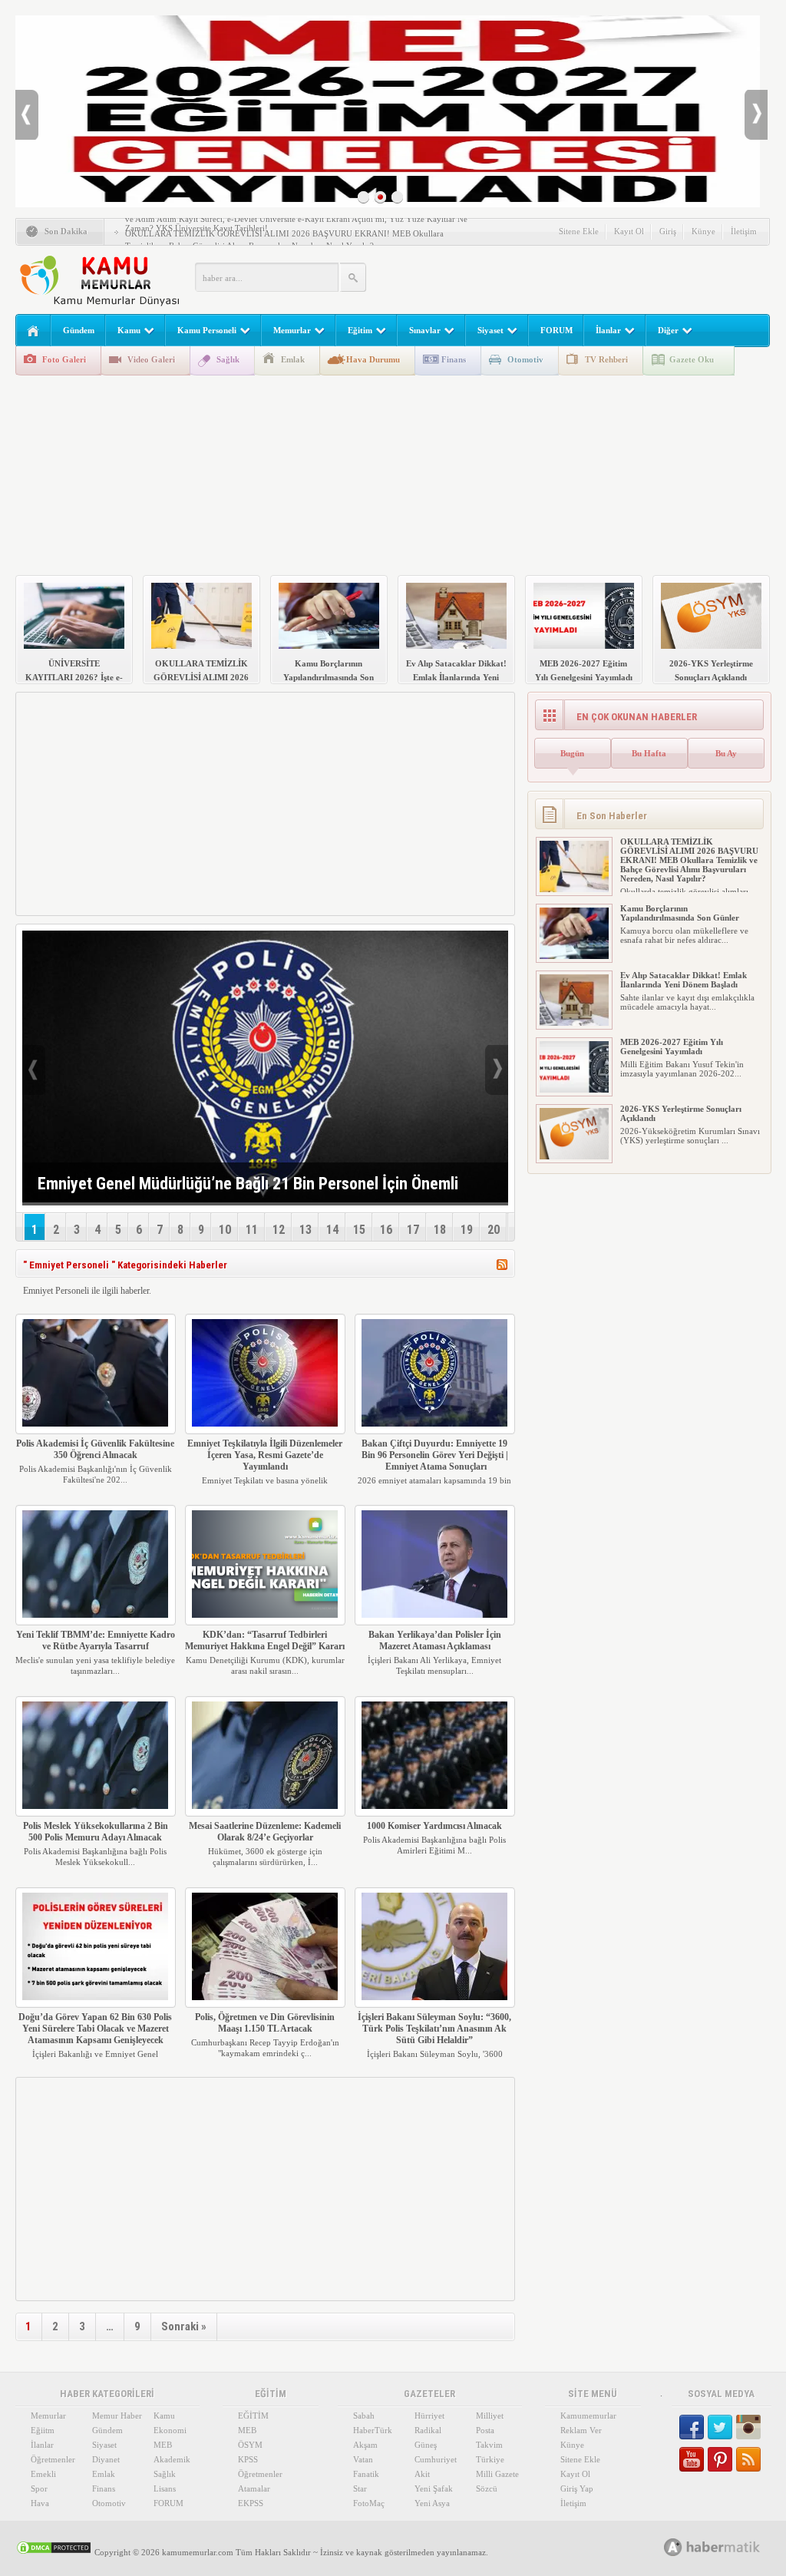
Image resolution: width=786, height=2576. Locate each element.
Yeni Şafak (434, 2488)
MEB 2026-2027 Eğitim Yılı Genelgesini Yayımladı (672, 1047)
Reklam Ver (581, 2430)
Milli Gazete (497, 2474)
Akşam (365, 2445)
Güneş (426, 2445)
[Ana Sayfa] (33, 331)
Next (756, 115)
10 (225, 1230)
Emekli (43, 2474)
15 (359, 1230)
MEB (163, 2445)
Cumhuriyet (436, 2459)
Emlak (293, 359)
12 (279, 1230)
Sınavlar (425, 330)
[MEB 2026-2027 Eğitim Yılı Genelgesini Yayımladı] (574, 1090)
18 (440, 1230)
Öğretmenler (53, 2459)
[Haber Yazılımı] (729, 2546)
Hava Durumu (373, 359)
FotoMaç (369, 2503)
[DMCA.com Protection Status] (54, 2552)
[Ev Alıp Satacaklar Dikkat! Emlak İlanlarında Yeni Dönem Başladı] (574, 1023)
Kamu (129, 330)
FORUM (556, 330)
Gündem (79, 330)
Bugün (572, 753)
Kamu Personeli (207, 330)
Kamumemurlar (588, 2416)
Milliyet (490, 2416)
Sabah (364, 2416)
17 (413, 1230)
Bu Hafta (649, 753)
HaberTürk (373, 2430)
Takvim (489, 2445)
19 (467, 1230)
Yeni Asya (432, 2503)
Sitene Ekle (579, 231)
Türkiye (490, 2459)
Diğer (668, 330)
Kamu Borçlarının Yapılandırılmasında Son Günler (680, 913)
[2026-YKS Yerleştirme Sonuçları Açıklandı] (574, 1156)
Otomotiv (525, 359)
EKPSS (251, 2503)
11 (252, 1230)
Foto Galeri (64, 359)
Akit (422, 2474)
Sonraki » (184, 2326)
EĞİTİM (253, 2416)
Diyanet (106, 2459)
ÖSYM (250, 2445)
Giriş (668, 231)
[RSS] (502, 1267)
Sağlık (228, 359)
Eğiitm (43, 2430)
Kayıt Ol (629, 231)
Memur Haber (117, 2416)
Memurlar (292, 330)
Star (360, 2488)
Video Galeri (151, 359)
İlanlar (608, 330)
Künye (703, 231)
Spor (39, 2488)
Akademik (172, 2459)
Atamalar (254, 2488)
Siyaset (490, 330)
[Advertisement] (588, 276)
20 (494, 1230)
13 (305, 1230)
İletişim (744, 231)
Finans (454, 359)
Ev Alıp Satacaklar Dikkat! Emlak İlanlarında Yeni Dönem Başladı (684, 980)
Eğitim (360, 330)
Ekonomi (170, 2430)
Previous (27, 115)
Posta (485, 2430)
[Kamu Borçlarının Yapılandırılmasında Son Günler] (574, 956)
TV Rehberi (606, 359)
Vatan (363, 2459)
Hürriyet (429, 2416)
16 (386, 1230)
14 (332, 1230)
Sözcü (487, 2488)
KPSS (248, 2459)
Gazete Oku (692, 359)
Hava (40, 2503)
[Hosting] (673, 2547)
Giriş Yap (577, 2488)
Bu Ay (726, 753)
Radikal (428, 2430)
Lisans (165, 2488)
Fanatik (366, 2474)
